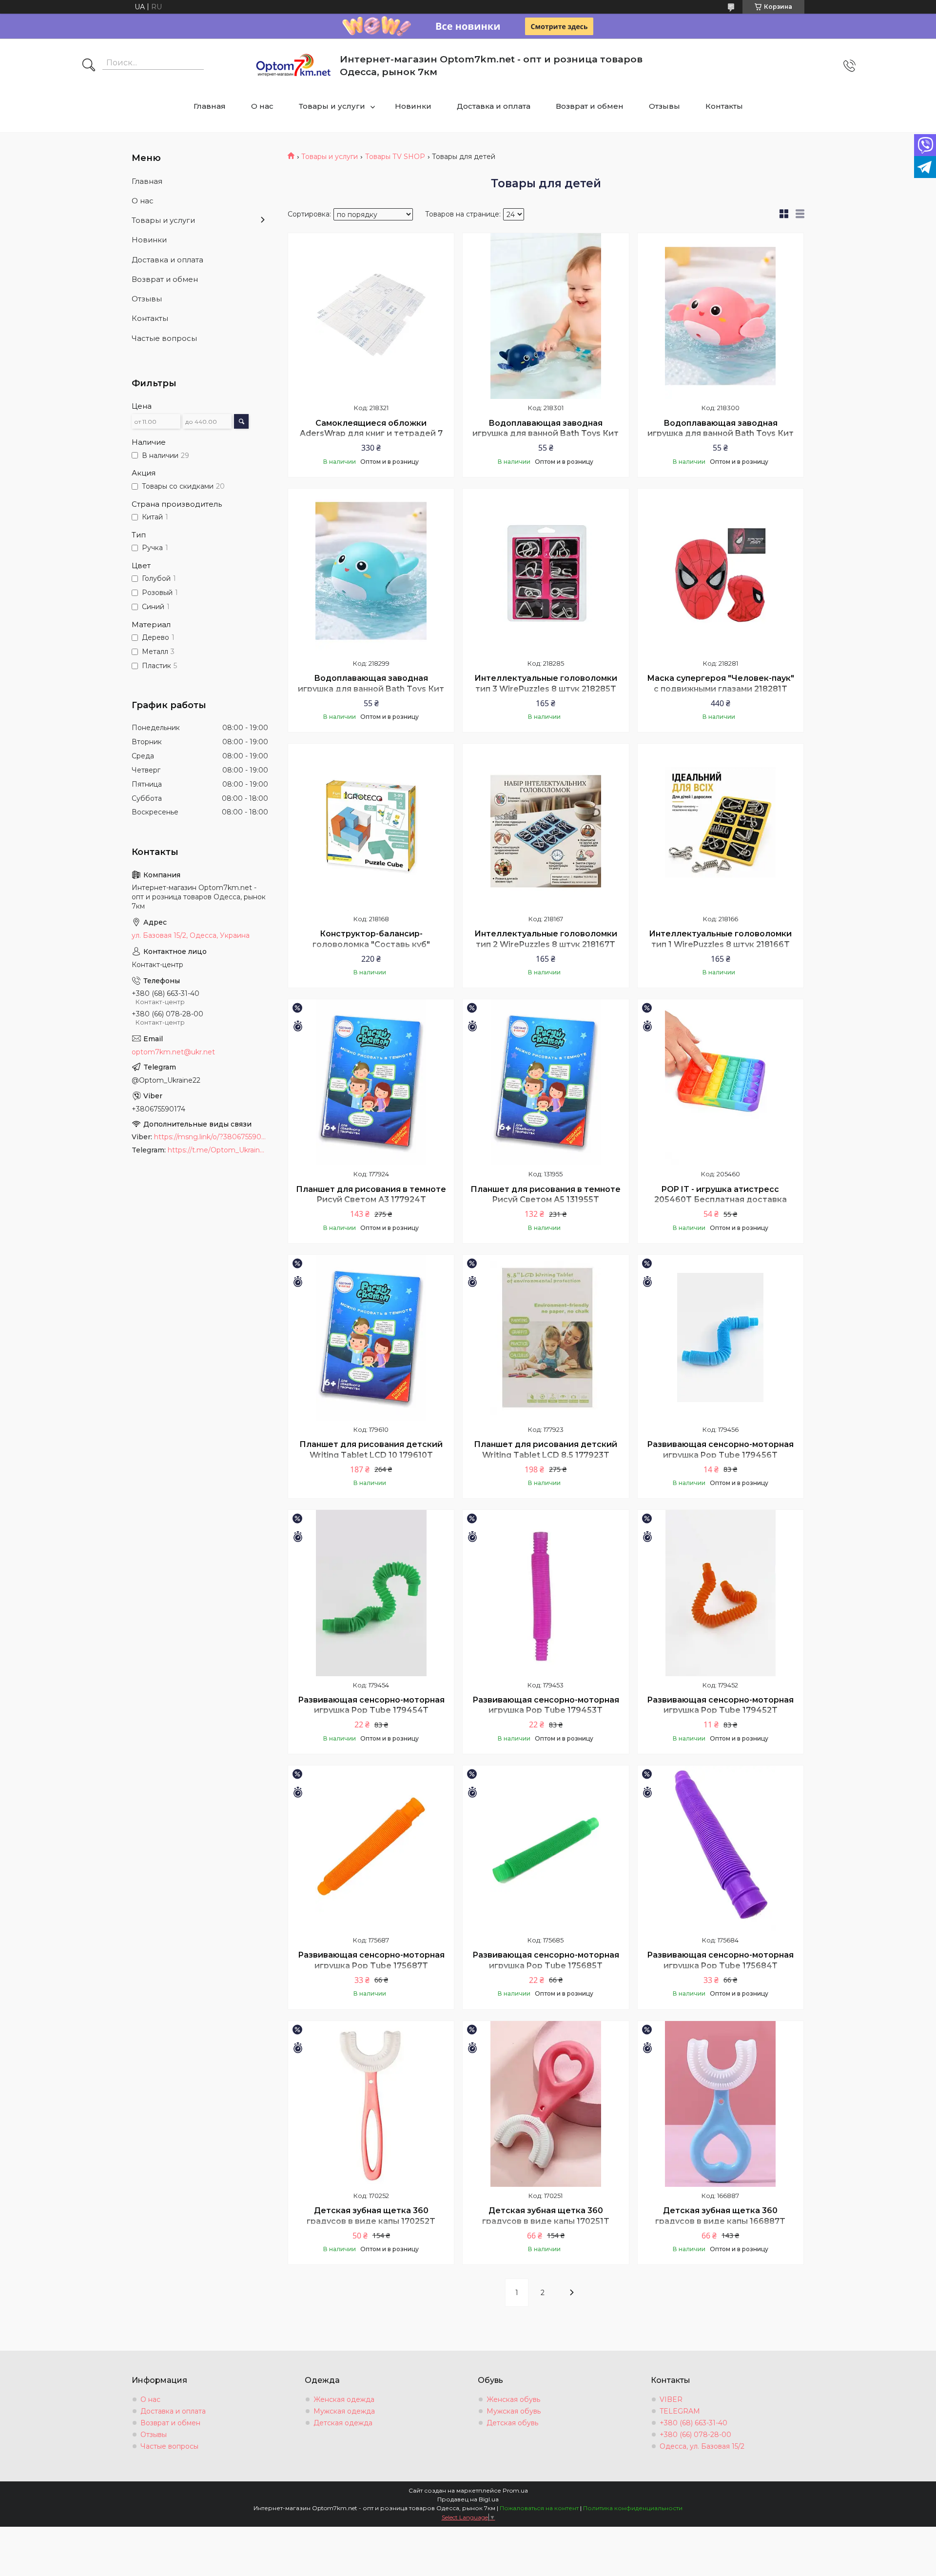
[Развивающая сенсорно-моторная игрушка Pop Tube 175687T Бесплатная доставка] (371, 1848)
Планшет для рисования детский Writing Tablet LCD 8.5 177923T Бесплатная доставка (546, 1455)
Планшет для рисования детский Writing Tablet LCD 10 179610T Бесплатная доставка (371, 1455)
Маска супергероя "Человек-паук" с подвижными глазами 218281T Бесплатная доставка (721, 689)
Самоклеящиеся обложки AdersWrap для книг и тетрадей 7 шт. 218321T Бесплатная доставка (371, 434)
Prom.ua (515, 2490)
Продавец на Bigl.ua (468, 2499)
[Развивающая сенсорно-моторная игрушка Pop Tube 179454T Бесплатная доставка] (371, 1593)
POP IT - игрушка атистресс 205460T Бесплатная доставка (721, 1195)
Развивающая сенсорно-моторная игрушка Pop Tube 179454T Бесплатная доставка (371, 1710)
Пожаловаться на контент (539, 2508)
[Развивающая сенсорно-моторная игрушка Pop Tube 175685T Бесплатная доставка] (546, 1848)
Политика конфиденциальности (633, 2508)
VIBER (671, 2399)
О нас (262, 106)
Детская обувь (512, 2423)
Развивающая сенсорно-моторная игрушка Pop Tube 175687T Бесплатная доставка (371, 1965)
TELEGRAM (680, 2411)
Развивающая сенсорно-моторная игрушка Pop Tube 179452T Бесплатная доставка (720, 1710)
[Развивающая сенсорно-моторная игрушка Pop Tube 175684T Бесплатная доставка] (721, 1848)
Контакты (724, 106)
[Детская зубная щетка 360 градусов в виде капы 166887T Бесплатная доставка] (721, 2104)
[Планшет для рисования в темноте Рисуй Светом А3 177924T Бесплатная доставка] (371, 1082)
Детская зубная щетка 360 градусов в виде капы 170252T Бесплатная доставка (371, 2221)
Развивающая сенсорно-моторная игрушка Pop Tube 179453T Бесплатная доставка (546, 1710)
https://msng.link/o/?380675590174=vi (211, 1137)
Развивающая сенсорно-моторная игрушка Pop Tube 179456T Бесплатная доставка (720, 1455)
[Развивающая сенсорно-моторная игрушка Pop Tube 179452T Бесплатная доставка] (721, 1593)
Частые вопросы (164, 338)
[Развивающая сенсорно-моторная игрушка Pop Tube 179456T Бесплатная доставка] (721, 1338)
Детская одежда (343, 2423)
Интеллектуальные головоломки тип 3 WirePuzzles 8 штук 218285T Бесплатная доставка (546, 689)
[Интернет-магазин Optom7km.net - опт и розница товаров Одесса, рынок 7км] (293, 66)
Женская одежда (344, 2399)
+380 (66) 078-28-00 (695, 2435)
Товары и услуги (332, 106)
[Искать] (89, 66)
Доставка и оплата (494, 106)
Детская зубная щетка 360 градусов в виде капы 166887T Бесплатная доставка (720, 2221)
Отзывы (664, 106)
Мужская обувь (514, 2411)
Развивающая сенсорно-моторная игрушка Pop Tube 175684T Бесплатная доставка (720, 1965)
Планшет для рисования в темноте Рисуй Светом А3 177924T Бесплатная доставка (371, 1200)
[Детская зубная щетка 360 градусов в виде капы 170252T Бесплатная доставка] (371, 2104)
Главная (210, 106)
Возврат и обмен (590, 106)
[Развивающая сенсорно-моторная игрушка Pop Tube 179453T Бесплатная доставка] (546, 1593)
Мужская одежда (344, 2411)
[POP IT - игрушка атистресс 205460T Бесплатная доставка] (721, 1082)
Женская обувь (513, 2399)
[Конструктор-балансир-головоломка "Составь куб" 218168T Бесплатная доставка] (371, 827)
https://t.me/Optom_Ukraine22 (218, 1150)
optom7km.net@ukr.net (173, 1052)
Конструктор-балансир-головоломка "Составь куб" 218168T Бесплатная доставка (371, 944)
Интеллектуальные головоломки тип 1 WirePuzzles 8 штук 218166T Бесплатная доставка (720, 944)
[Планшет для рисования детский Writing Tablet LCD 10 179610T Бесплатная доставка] (371, 1338)
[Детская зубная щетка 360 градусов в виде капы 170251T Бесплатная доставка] (546, 2104)
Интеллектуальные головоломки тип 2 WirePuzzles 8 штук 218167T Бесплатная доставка (546, 944)
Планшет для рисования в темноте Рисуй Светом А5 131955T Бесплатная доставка (546, 1200)
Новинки (413, 106)
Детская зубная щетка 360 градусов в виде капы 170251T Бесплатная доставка (546, 2221)
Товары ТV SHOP (395, 157)
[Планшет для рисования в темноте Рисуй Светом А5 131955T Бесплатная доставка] (546, 1082)
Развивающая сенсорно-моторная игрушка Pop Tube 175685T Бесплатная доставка (546, 1965)
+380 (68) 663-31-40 (693, 2423)
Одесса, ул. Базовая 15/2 (702, 2446)
